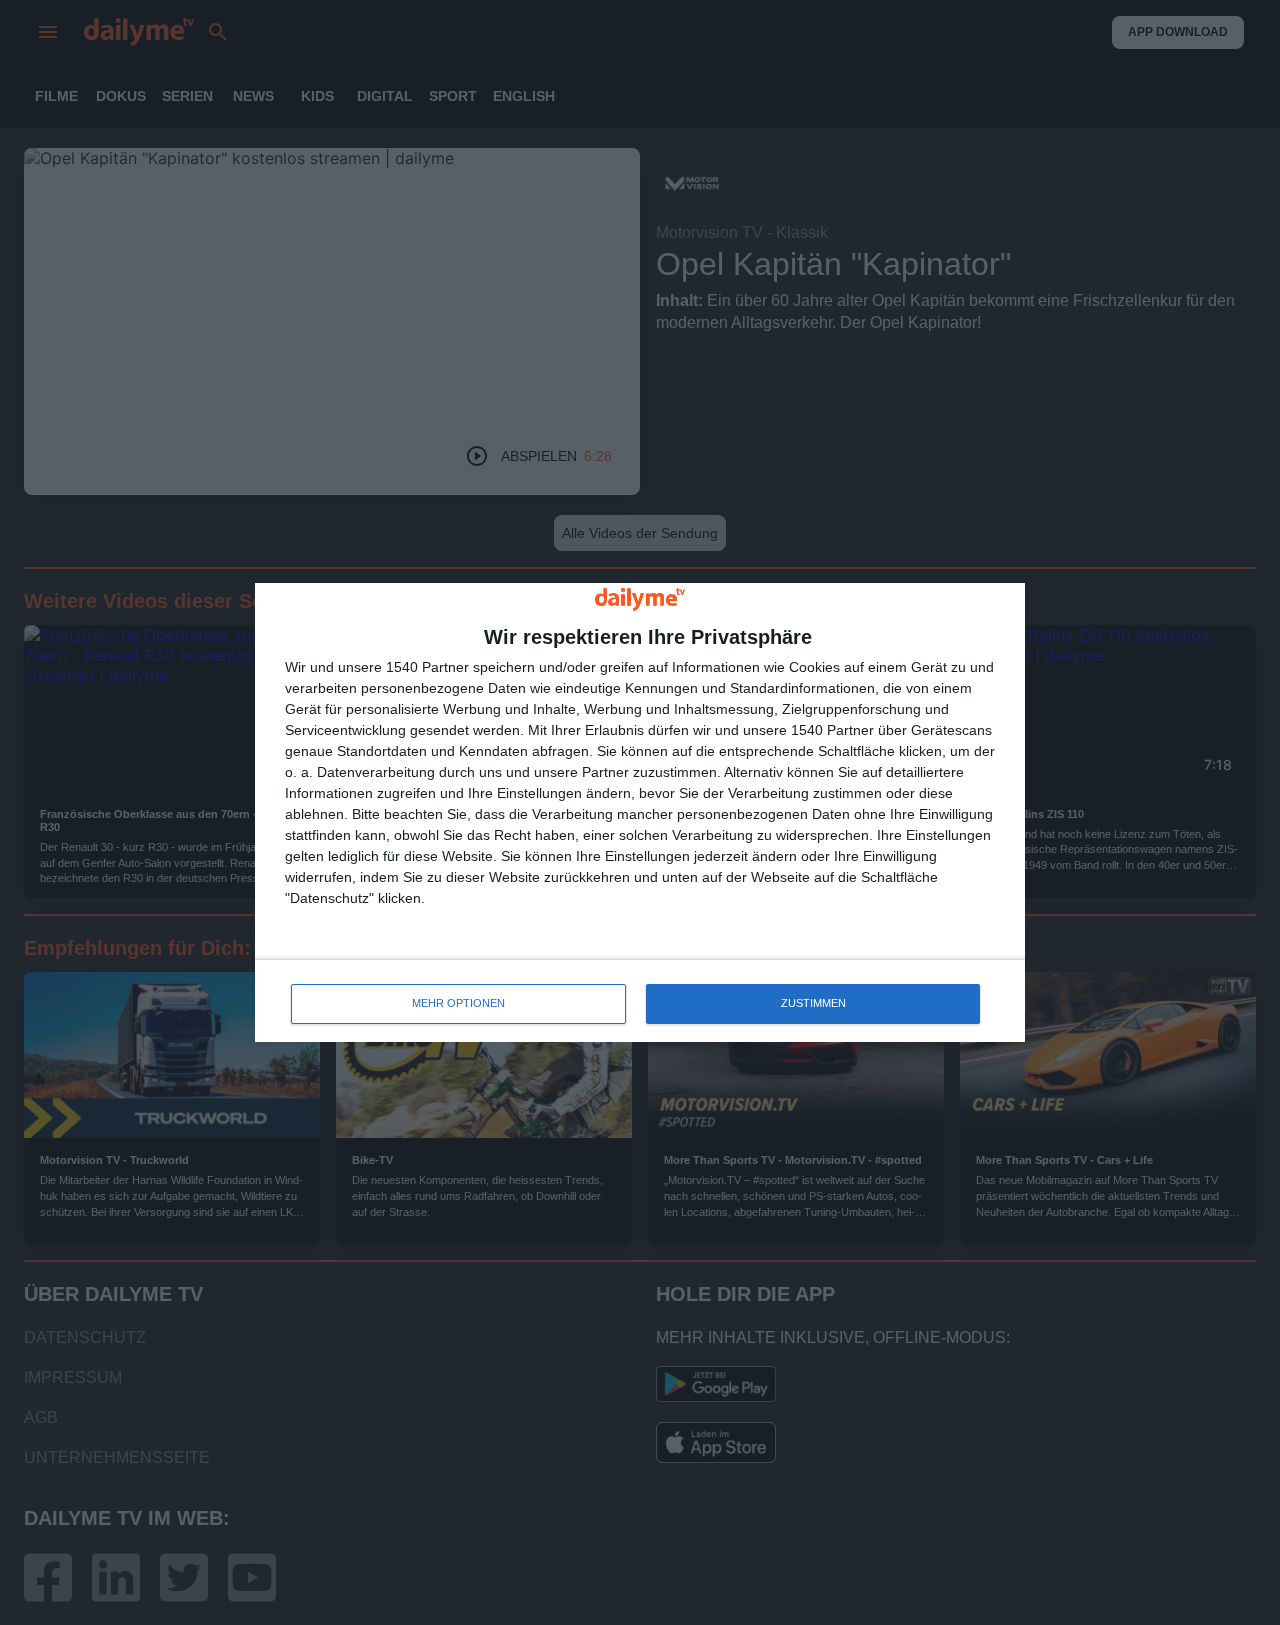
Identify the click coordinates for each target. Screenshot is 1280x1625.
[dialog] (640, 812)
